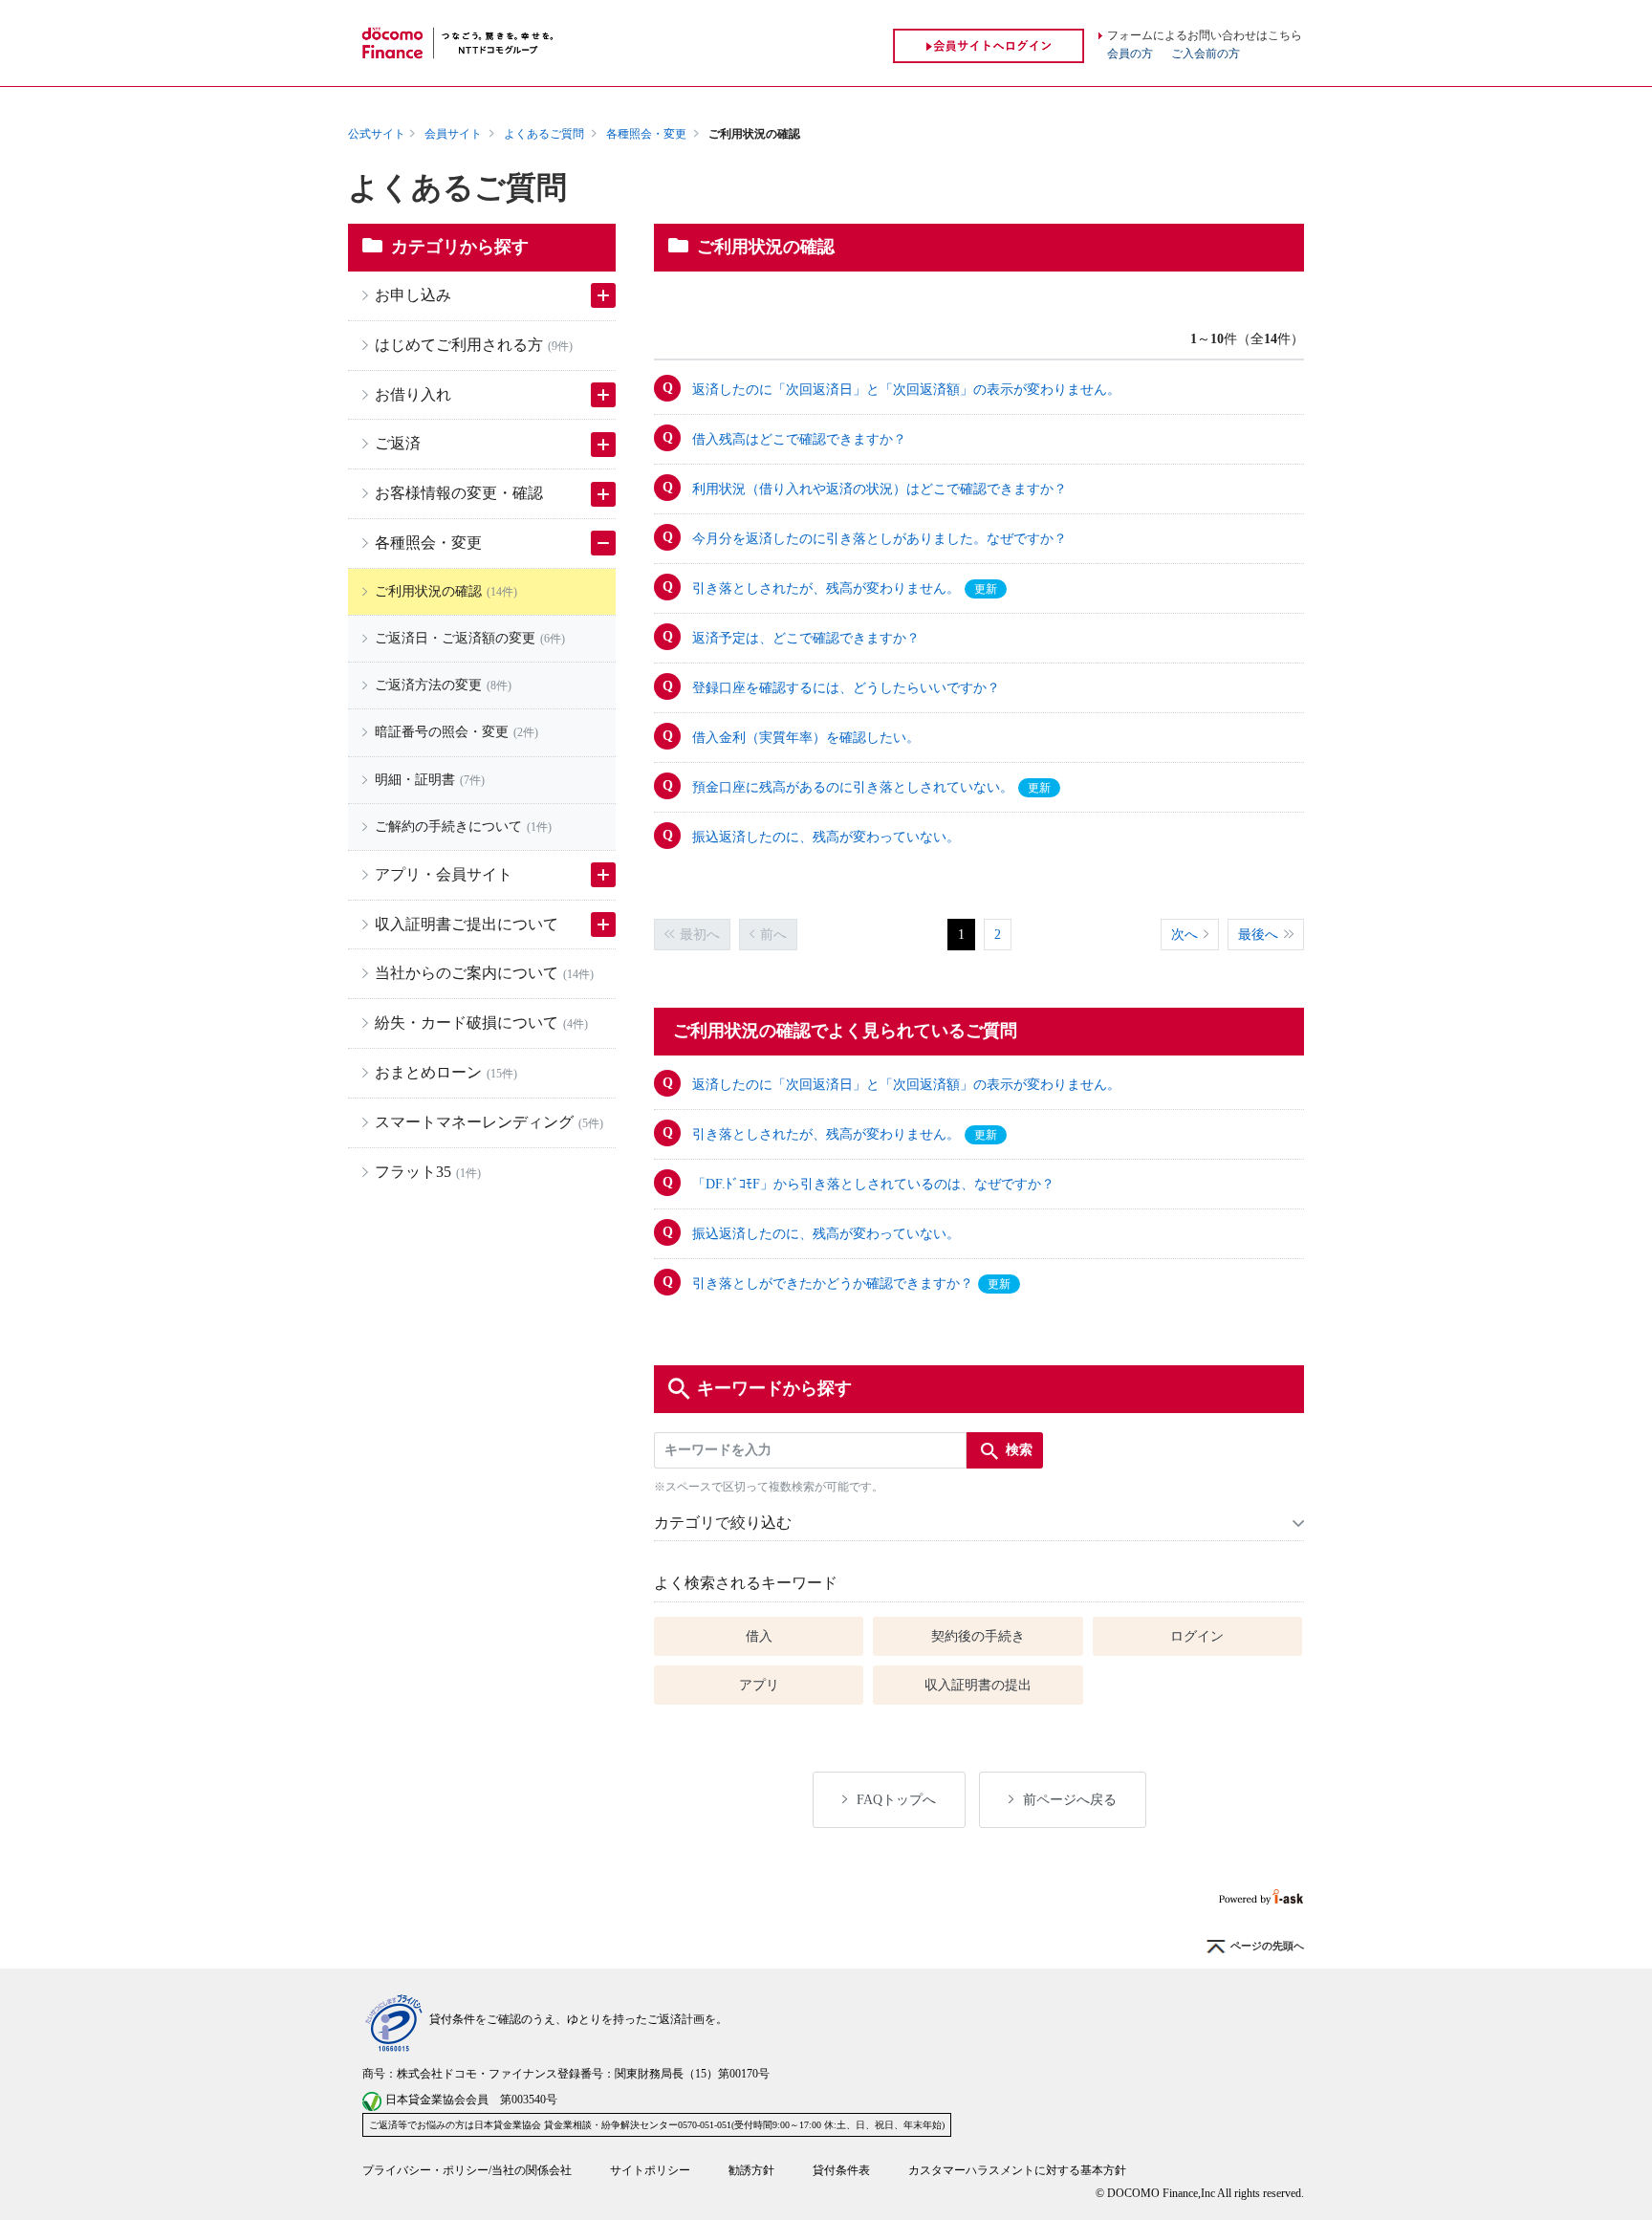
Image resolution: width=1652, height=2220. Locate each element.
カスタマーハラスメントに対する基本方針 (1017, 2170)
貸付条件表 (841, 2170)
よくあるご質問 (544, 134)
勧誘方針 (751, 2170)
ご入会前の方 (1206, 54)
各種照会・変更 (646, 134)
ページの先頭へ (1267, 1946)
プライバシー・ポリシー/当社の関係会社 (467, 2170)
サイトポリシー (650, 2170)
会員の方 (1130, 54)
